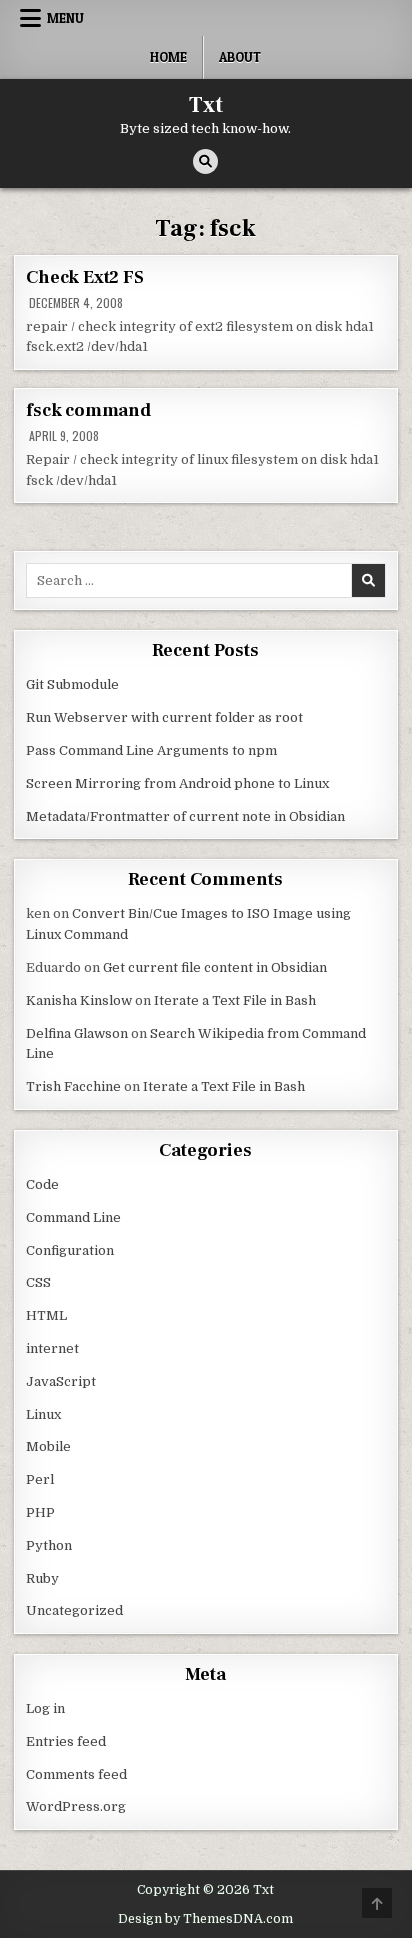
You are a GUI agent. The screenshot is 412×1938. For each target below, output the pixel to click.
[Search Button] (205, 161)
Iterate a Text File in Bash (235, 1000)
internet (52, 1348)
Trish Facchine (73, 1086)
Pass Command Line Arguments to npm (151, 750)
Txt (206, 105)
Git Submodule (72, 684)
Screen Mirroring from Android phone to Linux (177, 783)
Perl (40, 1479)
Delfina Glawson (77, 1033)
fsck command (88, 410)
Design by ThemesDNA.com (205, 1919)
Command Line (73, 1217)
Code (42, 1184)
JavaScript (61, 1381)
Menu (65, 18)
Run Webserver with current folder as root (164, 717)
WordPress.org (76, 1806)
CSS (38, 1282)
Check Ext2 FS (84, 277)
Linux (43, 1414)
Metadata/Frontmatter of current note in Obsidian (185, 816)
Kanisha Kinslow (79, 1000)
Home (168, 57)
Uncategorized (74, 1610)
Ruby (42, 1578)
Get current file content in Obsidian (215, 967)
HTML (46, 1315)
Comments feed (76, 1774)
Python (49, 1545)
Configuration (70, 1250)
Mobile (48, 1446)
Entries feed (66, 1741)
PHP (40, 1512)
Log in (45, 1708)
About (240, 57)
